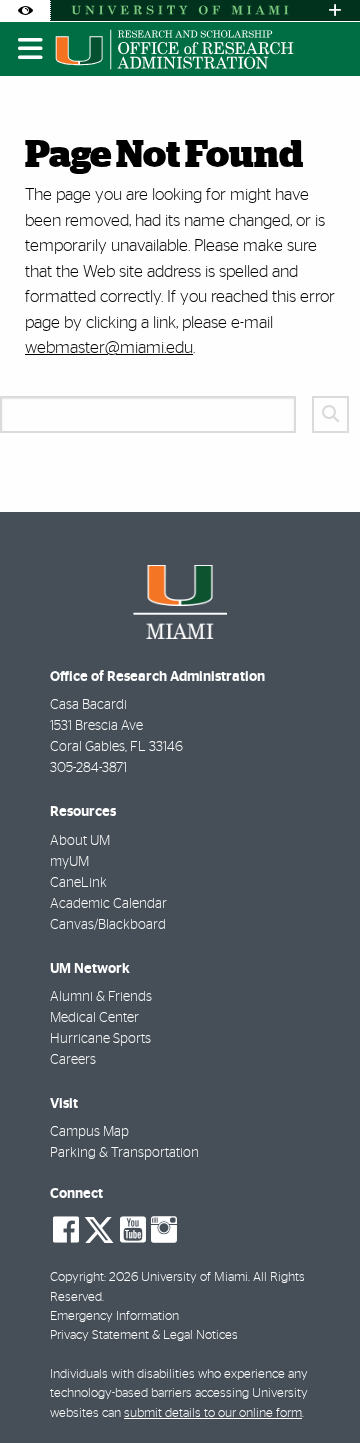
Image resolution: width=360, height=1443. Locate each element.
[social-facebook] (66, 1230)
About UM (80, 841)
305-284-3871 (88, 768)
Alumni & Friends (101, 997)
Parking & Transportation (124, 1153)
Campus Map (89, 1132)
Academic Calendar (108, 904)
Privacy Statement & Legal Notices (144, 1335)
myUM (69, 862)
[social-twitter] (99, 1228)
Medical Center (94, 1018)
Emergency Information (114, 1316)
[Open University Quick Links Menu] (335, 10)
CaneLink (78, 883)
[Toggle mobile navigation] (31, 49)
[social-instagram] (164, 1230)
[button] (316, 1387)
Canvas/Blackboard (108, 925)
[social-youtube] (133, 1230)
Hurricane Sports (100, 1039)
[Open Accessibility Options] (25, 10)
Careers (73, 1060)
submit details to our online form (213, 1413)
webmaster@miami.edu (109, 347)
